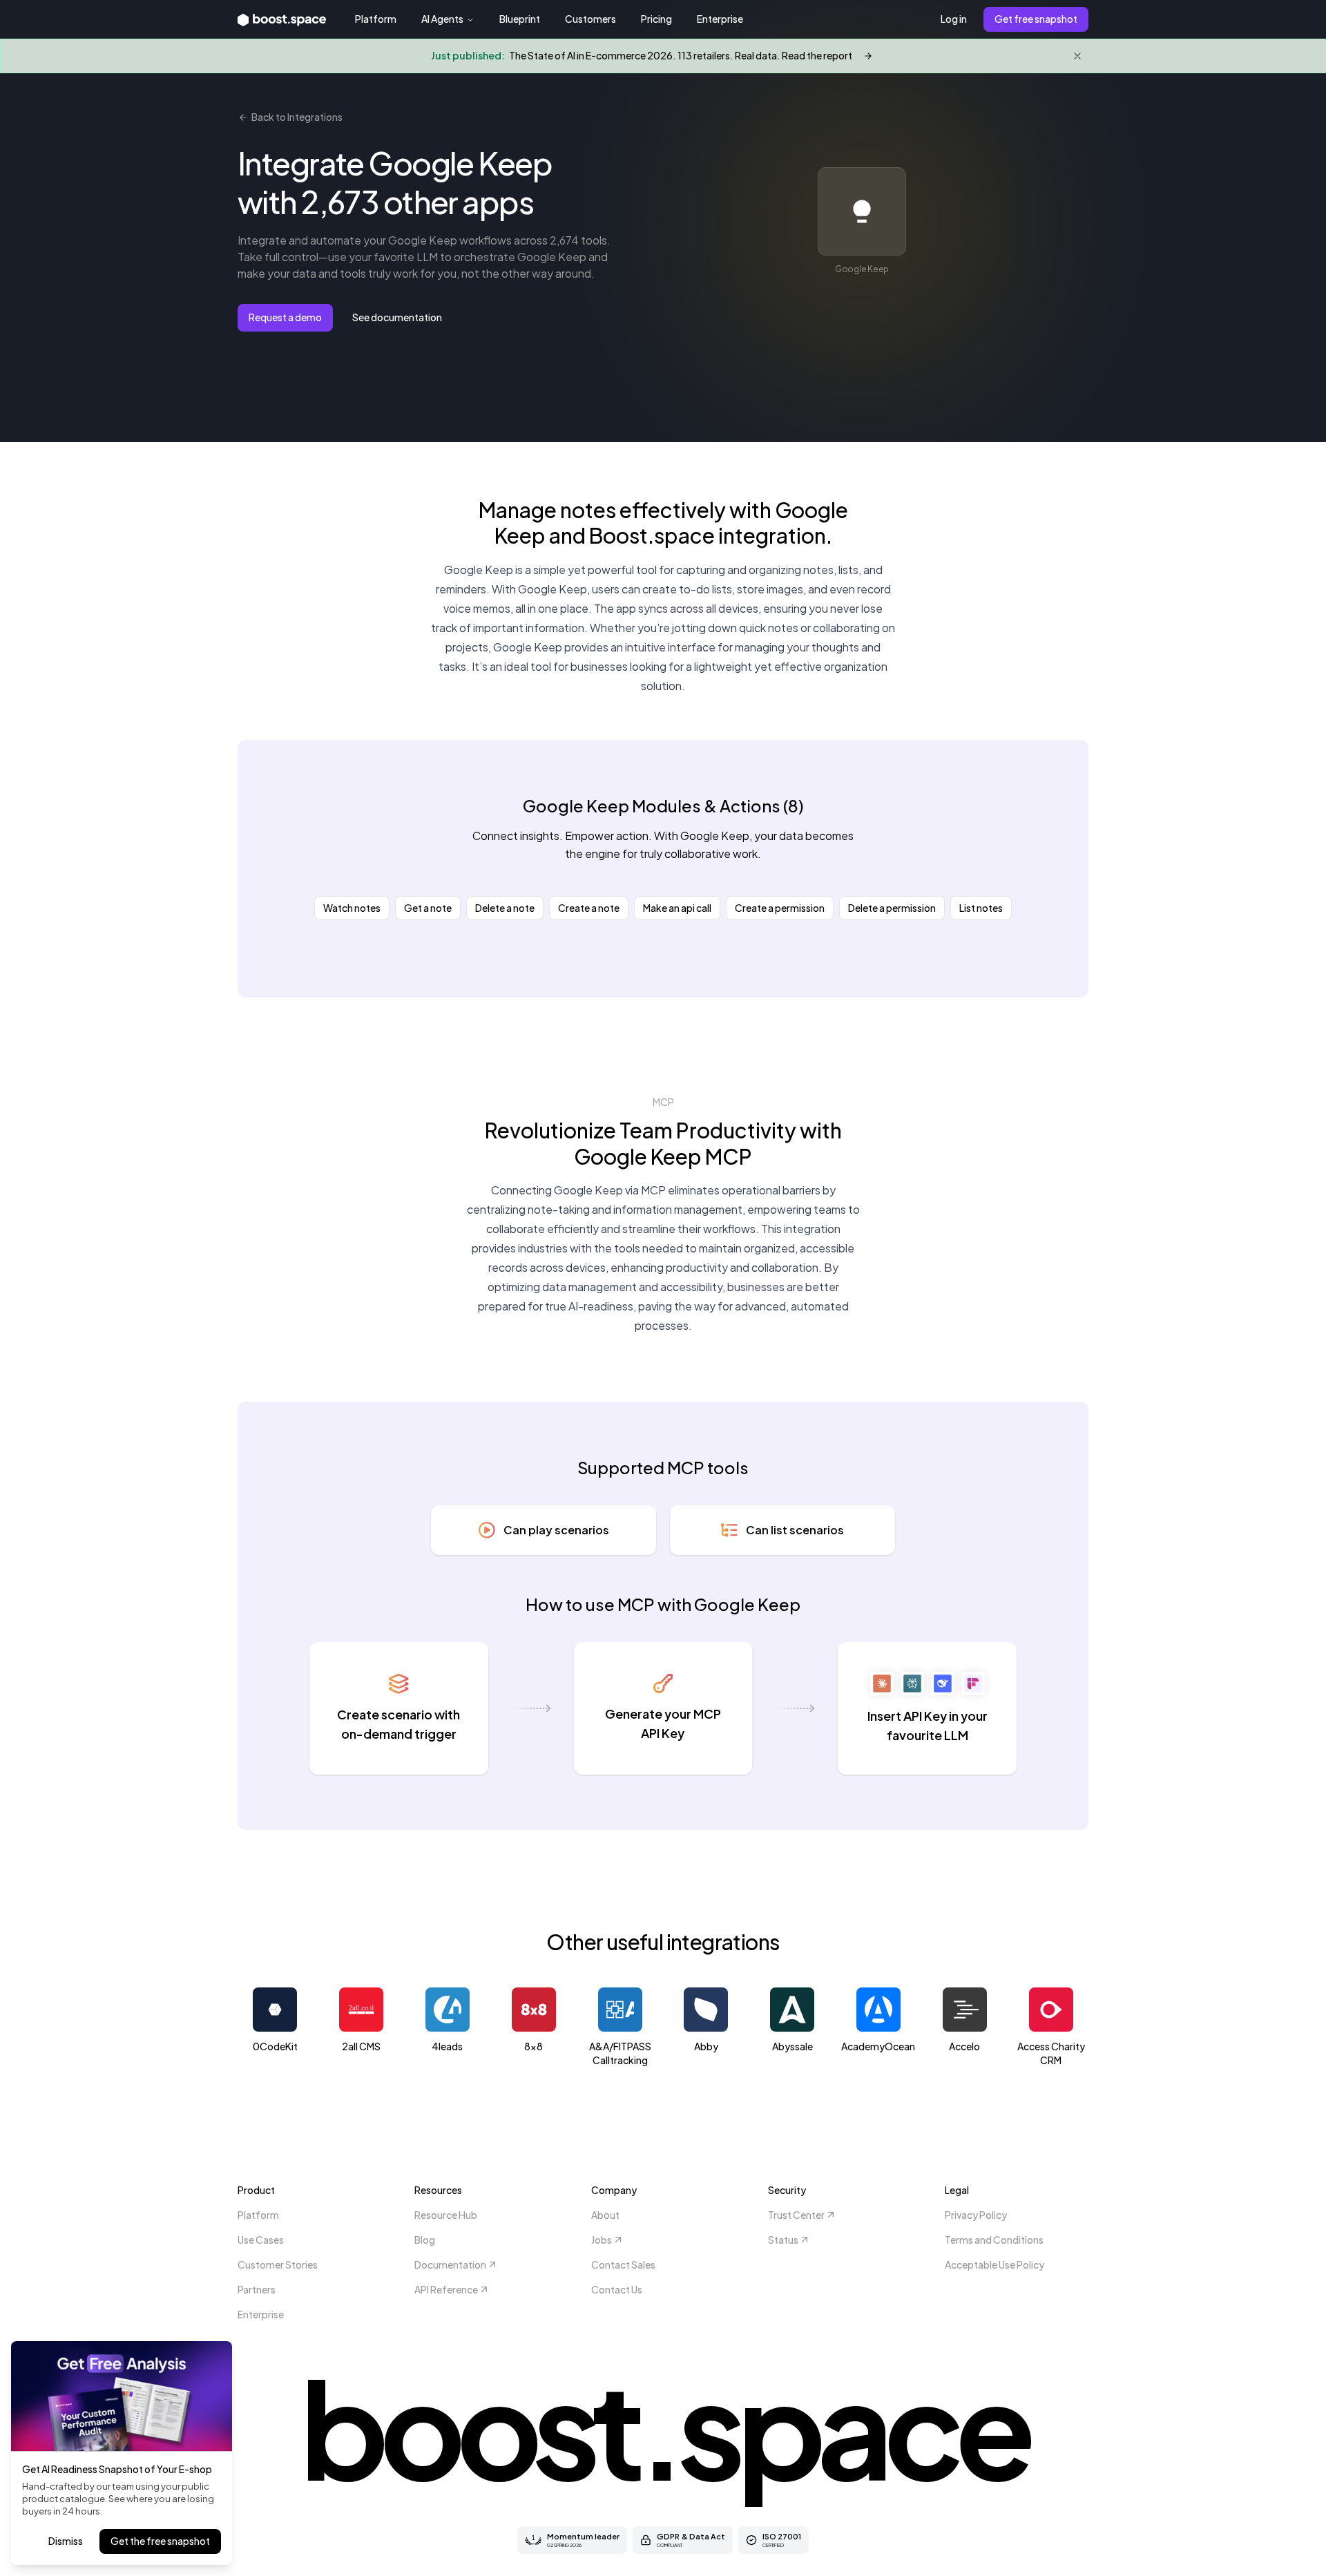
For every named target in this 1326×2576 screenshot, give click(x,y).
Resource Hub (446, 2215)
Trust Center (796, 2215)
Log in (954, 19)
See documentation (397, 317)
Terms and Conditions (994, 2240)
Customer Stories (278, 2264)
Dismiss (66, 2541)
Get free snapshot (1036, 19)
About (605, 2215)
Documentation (450, 2264)
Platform (376, 19)
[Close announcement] (1077, 56)
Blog (425, 2240)
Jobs (602, 2240)
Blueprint (520, 19)
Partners (257, 2289)
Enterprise (720, 19)
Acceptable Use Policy (995, 2264)
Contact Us (617, 2289)
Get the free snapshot (160, 2541)
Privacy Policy (976, 2215)
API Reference (446, 2289)
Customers (590, 19)
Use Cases (261, 2240)
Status (783, 2240)
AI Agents (442, 19)
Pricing (656, 19)
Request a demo (285, 317)
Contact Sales (623, 2264)
